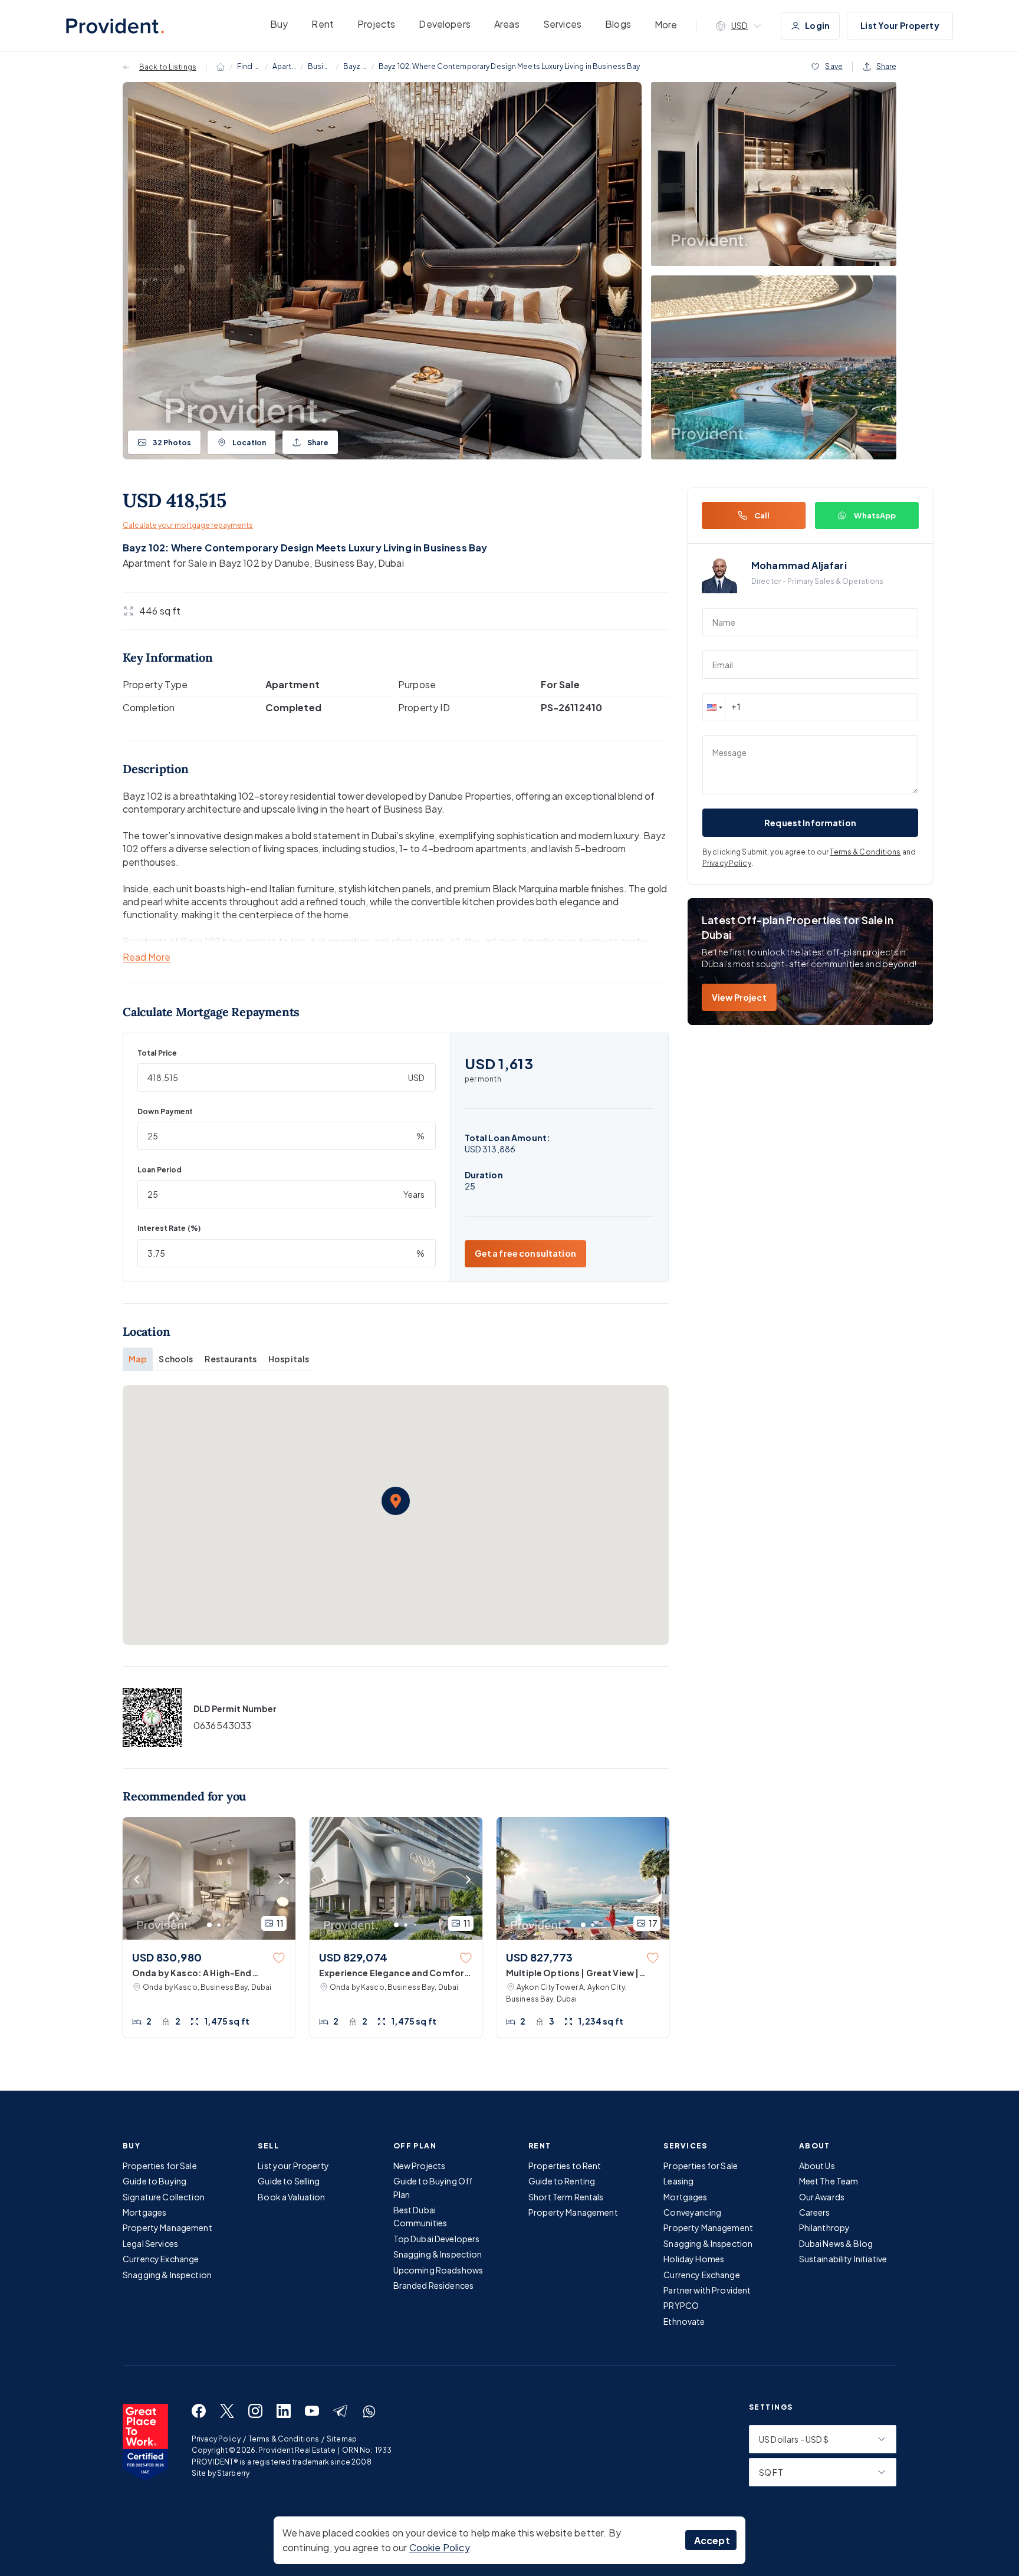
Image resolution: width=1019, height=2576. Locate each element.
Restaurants (231, 1359)
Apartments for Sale (284, 66)
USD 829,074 (353, 1957)
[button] (396, 1501)
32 (172, 443)
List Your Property (900, 25)
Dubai (391, 563)
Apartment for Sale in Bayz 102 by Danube (216, 563)
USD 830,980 (167, 1957)
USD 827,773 (539, 1957)
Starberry (233, 2473)
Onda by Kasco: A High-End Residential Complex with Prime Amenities (201, 1973)
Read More (147, 957)
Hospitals (289, 1359)
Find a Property (249, 66)
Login (817, 25)
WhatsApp (875, 515)
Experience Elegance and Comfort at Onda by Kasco (394, 1973)
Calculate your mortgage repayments (188, 525)
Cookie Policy (439, 2547)
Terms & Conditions (865, 852)
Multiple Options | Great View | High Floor (572, 1973)
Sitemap (342, 2439)
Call (762, 515)
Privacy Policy (727, 863)
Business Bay (320, 66)
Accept (712, 2540)
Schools (176, 1359)
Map (138, 1359)
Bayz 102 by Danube (355, 66)
